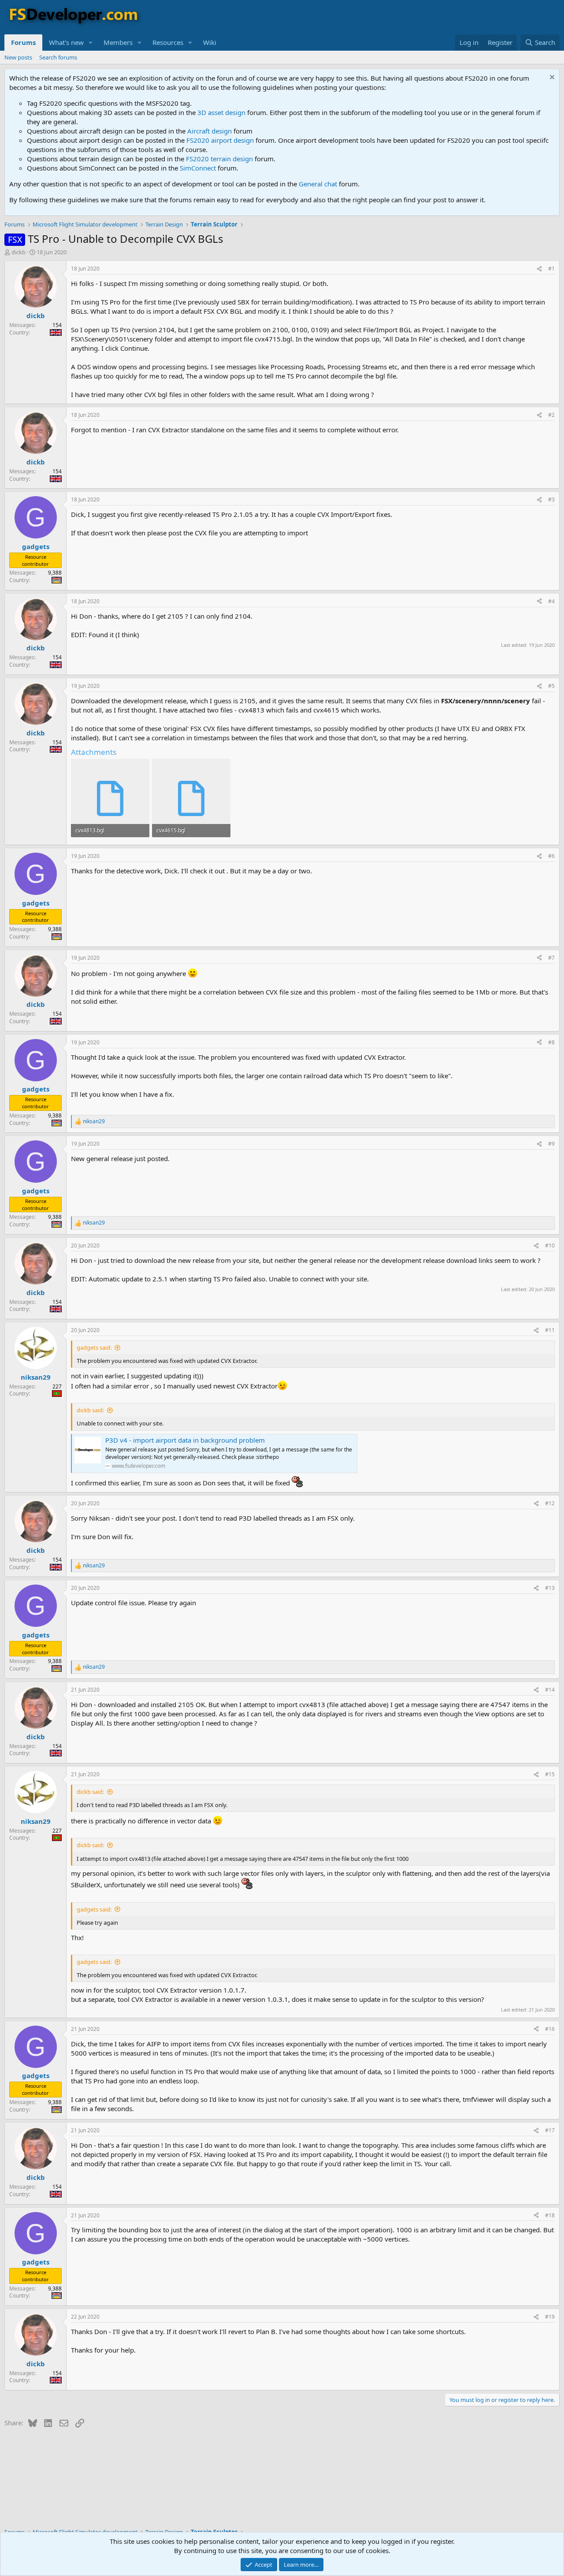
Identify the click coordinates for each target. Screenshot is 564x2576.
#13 (550, 1588)
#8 (551, 1042)
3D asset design (221, 112)
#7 (551, 958)
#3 (551, 499)
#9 (551, 1144)
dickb (19, 252)
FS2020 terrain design (219, 159)
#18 (550, 2215)
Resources (168, 42)
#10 (550, 1245)
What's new (66, 42)
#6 (551, 856)
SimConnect (198, 168)
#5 (551, 686)
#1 (551, 269)
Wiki (210, 42)
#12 (550, 1503)
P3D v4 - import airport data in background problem (185, 1440)
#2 (551, 415)
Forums (23, 42)
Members (118, 42)
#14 (550, 1690)
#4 (551, 601)
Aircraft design (210, 131)
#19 (550, 2317)
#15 (550, 1774)
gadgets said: (94, 1347)
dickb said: (90, 1410)
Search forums (58, 57)
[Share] (539, 269)
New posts (18, 57)
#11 (550, 1330)
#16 (550, 2029)
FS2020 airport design (220, 140)
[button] (91, 43)
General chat (318, 184)
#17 (550, 2130)
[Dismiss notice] (551, 78)
